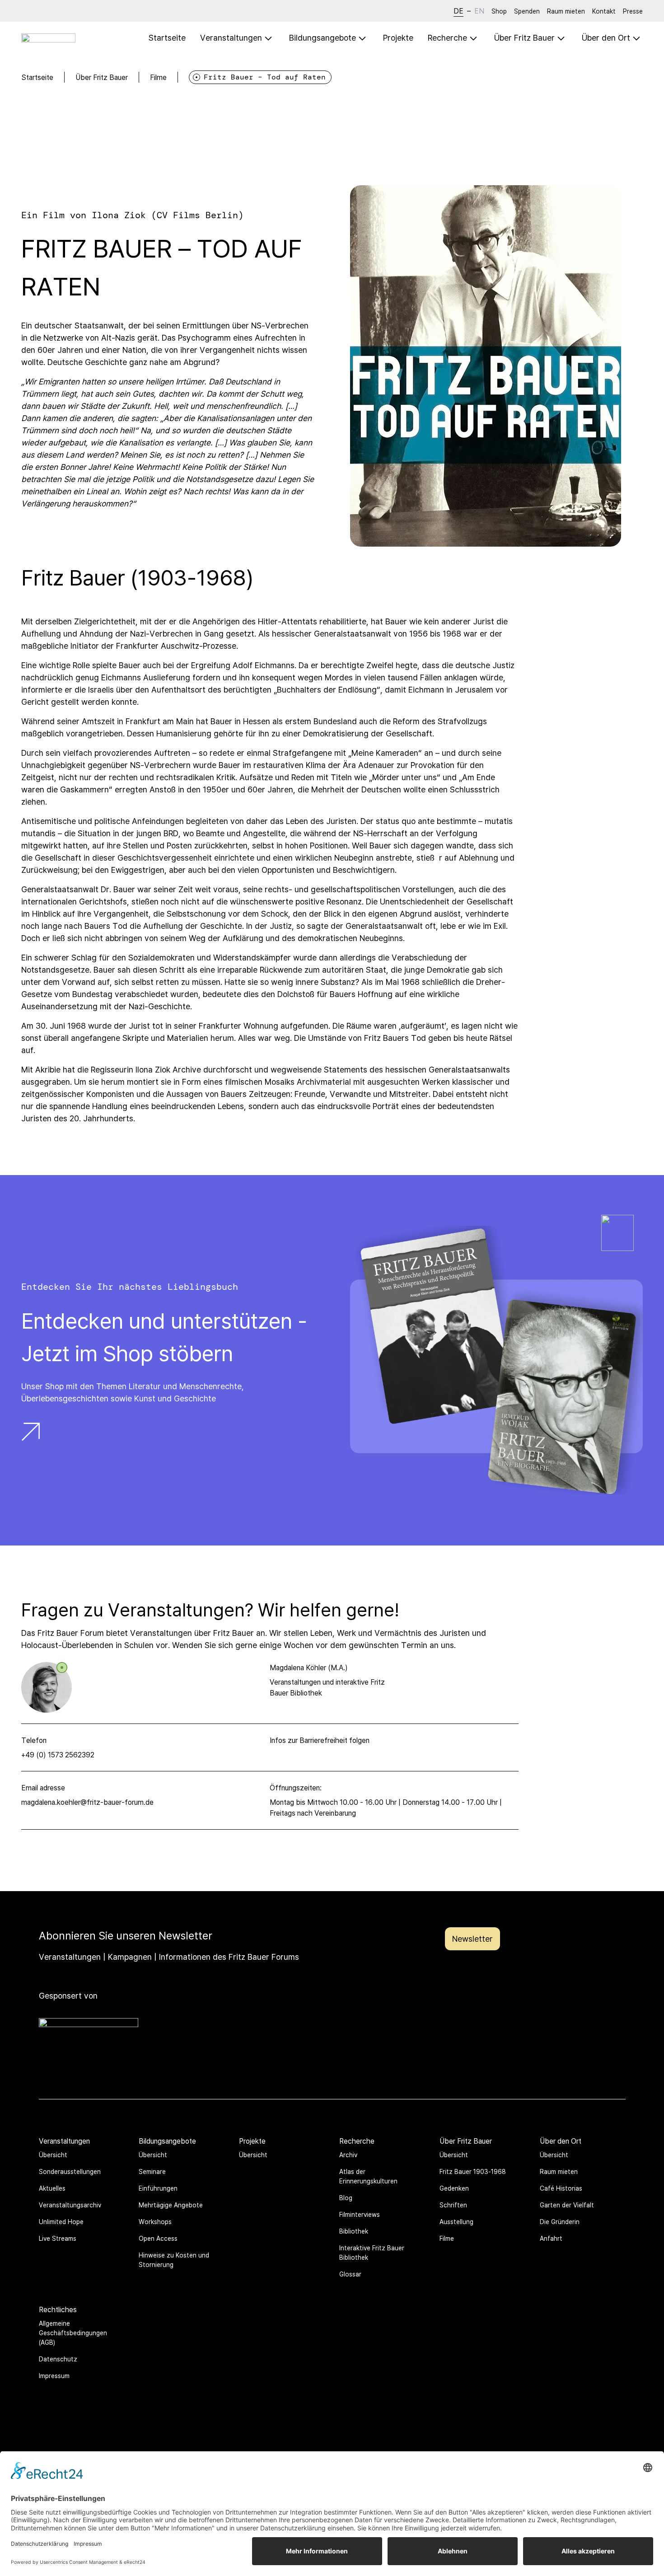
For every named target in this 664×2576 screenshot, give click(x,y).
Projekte (398, 37)
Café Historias (561, 2188)
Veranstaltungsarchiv (70, 2205)
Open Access (158, 2238)
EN (479, 11)
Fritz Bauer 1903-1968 (473, 2171)
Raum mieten (566, 11)
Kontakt (604, 11)
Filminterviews (360, 2214)
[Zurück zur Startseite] (48, 38)
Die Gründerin (560, 2222)
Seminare (152, 2171)
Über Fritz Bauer (102, 77)
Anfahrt (551, 2238)
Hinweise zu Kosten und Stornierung (174, 2260)
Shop (499, 11)
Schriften (453, 2205)
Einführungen (158, 2188)
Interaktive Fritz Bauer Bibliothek (372, 2253)
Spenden (527, 11)
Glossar (350, 2274)
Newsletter (472, 1939)
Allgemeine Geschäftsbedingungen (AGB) (73, 2333)
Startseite (167, 37)
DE (458, 11)
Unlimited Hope (61, 2222)
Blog (346, 2198)
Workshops (155, 2222)
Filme (158, 77)
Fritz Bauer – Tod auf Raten (265, 77)
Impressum (54, 2376)
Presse (633, 11)
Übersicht (53, 2155)
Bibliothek (354, 2231)
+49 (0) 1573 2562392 (58, 1755)
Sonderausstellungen (70, 2171)
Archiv (348, 2155)
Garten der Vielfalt (567, 2205)
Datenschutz (58, 2359)
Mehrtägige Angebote (171, 2205)
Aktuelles (52, 2188)
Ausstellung (456, 2222)
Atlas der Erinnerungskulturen (368, 2176)
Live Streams (58, 2238)
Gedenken (454, 2188)
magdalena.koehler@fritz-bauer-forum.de (87, 1802)
